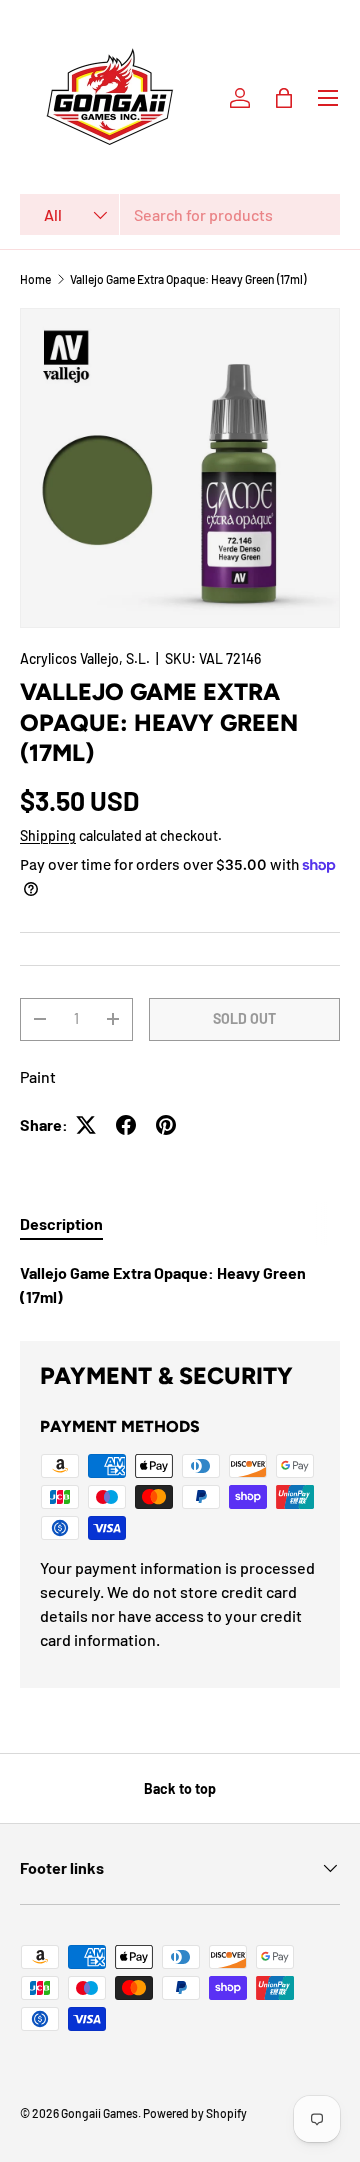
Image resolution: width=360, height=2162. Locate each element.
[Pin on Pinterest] (166, 1125)
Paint (38, 1076)
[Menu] (328, 98)
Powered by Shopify (195, 2113)
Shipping (48, 835)
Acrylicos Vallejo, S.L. (85, 658)
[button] (284, 98)
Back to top (180, 1788)
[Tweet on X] (86, 1125)
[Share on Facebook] (126, 1125)
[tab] (61, 1223)
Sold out (244, 1018)
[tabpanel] (180, 1285)
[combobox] (180, 214)
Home (35, 279)
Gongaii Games (99, 2113)
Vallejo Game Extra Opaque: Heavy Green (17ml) (188, 279)
